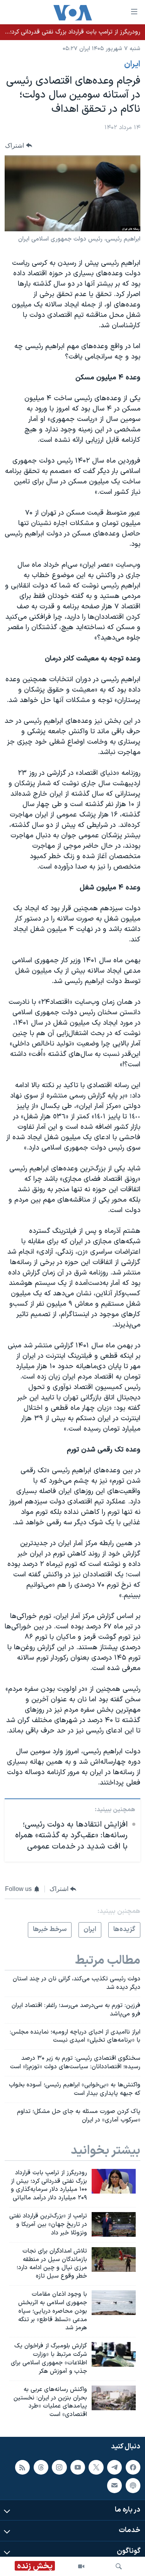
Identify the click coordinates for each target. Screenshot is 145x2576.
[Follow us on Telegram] (114, 2467)
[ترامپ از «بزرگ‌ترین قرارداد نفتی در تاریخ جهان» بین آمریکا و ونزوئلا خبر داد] (114, 2224)
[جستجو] (119, 2566)
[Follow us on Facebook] (133, 2467)
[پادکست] (133, 2485)
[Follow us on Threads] (41, 2467)
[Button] (19, 146)
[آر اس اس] (22, 2467)
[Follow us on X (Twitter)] (96, 2467)
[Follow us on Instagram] (59, 2467)
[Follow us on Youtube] (78, 2467)
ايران (132, 64)
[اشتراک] (114, 2485)
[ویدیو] (81, 2566)
